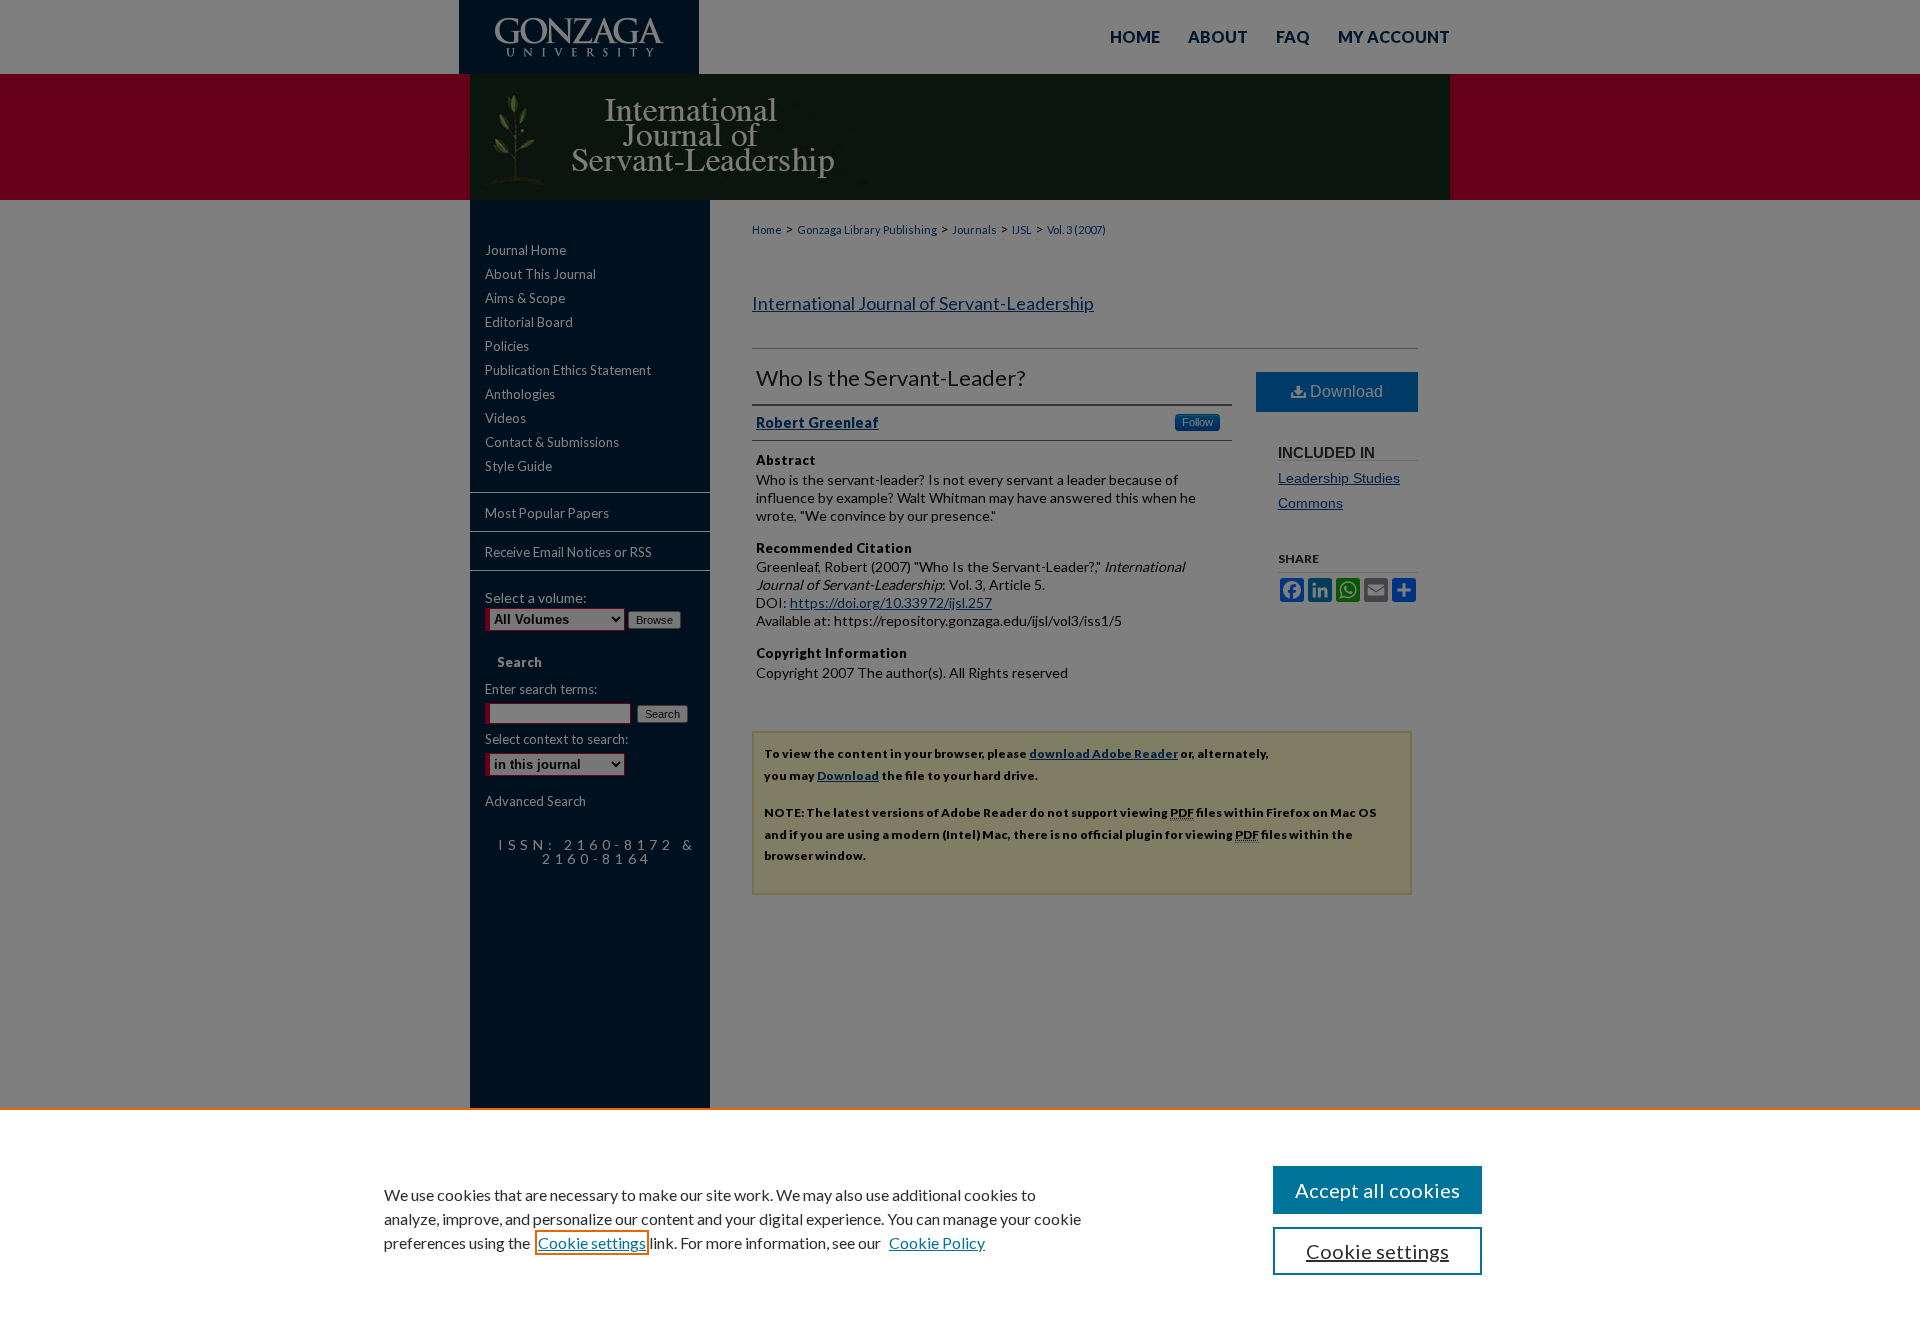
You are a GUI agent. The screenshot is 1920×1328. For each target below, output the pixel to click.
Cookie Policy (937, 1242)
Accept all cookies (1377, 1190)
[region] (960, 1218)
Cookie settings (592, 1242)
